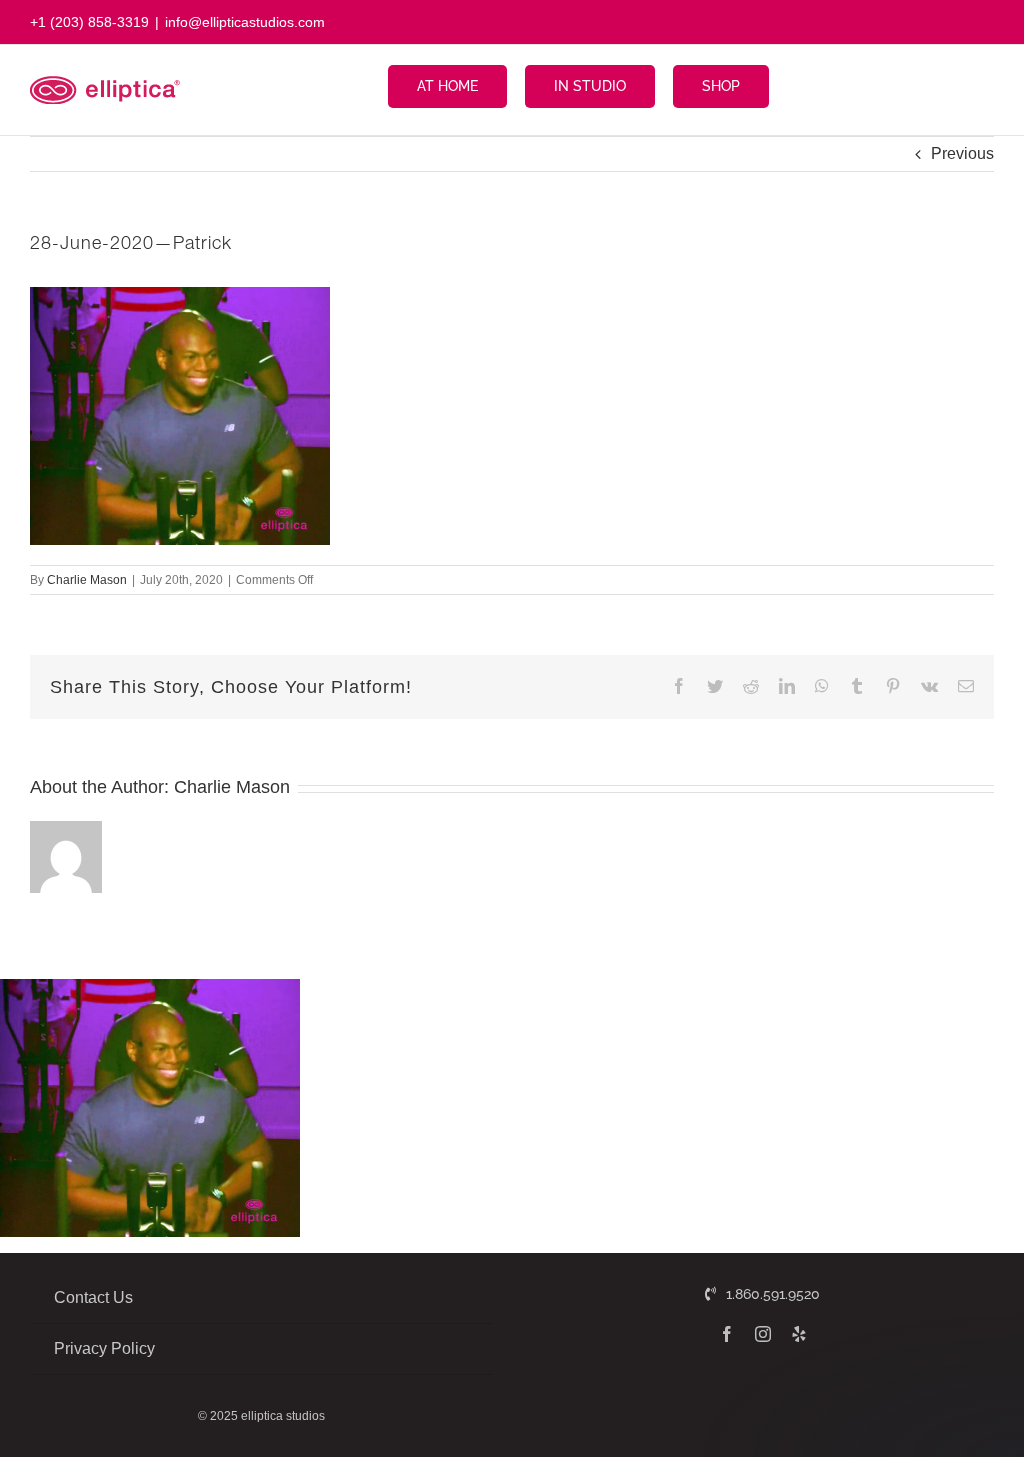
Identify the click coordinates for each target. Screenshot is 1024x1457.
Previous (962, 153)
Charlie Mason (87, 580)
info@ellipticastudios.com (245, 22)
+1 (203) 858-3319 (89, 22)
